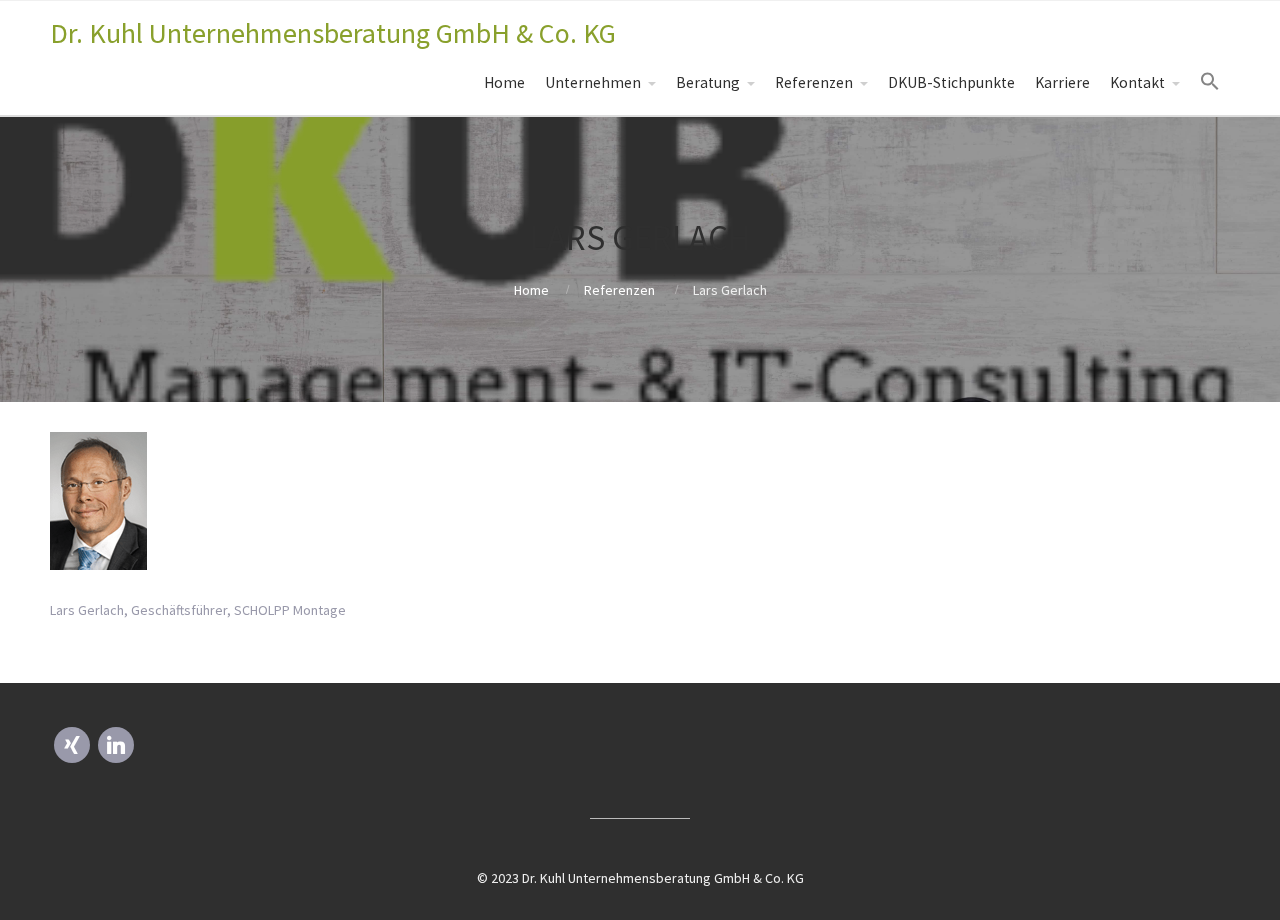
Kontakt (1137, 82)
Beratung (708, 82)
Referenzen (814, 82)
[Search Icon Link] (1210, 82)
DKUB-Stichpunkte (951, 82)
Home (504, 82)
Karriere (1062, 82)
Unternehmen (593, 82)
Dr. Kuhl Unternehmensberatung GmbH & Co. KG (333, 33)
